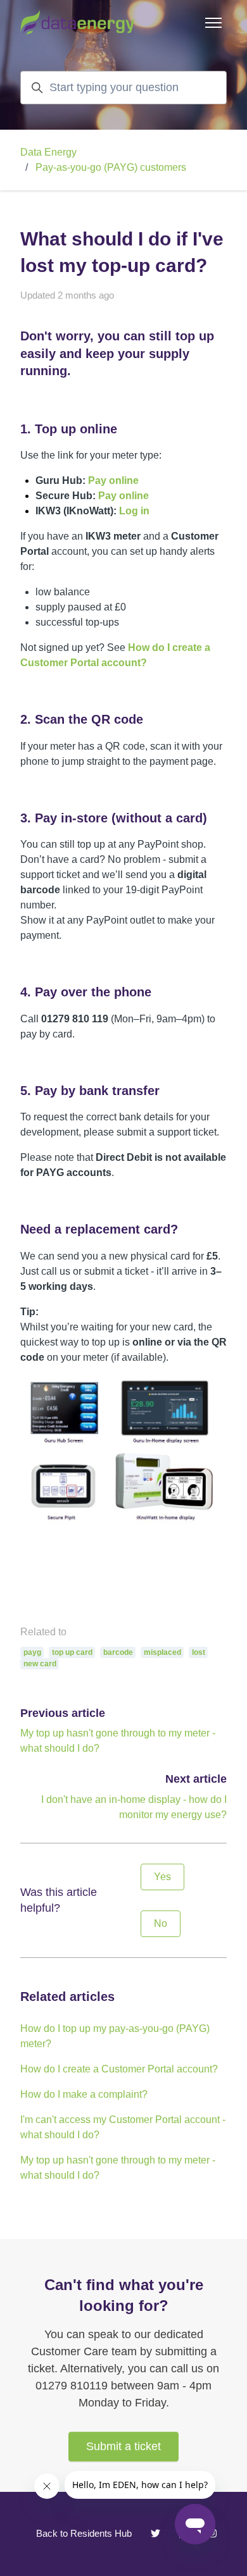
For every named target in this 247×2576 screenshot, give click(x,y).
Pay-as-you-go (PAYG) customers (111, 167)
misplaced (162, 1652)
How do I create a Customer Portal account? (119, 2069)
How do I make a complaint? (84, 2094)
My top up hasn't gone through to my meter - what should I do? (118, 2168)
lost (199, 1652)
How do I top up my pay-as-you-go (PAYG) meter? (115, 2036)
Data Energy (48, 152)
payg (32, 1652)
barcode (118, 1652)
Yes (162, 1877)
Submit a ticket (123, 2446)
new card (40, 1664)
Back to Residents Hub (84, 2533)
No (161, 1923)
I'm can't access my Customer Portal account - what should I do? (123, 2127)
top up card (72, 1652)
